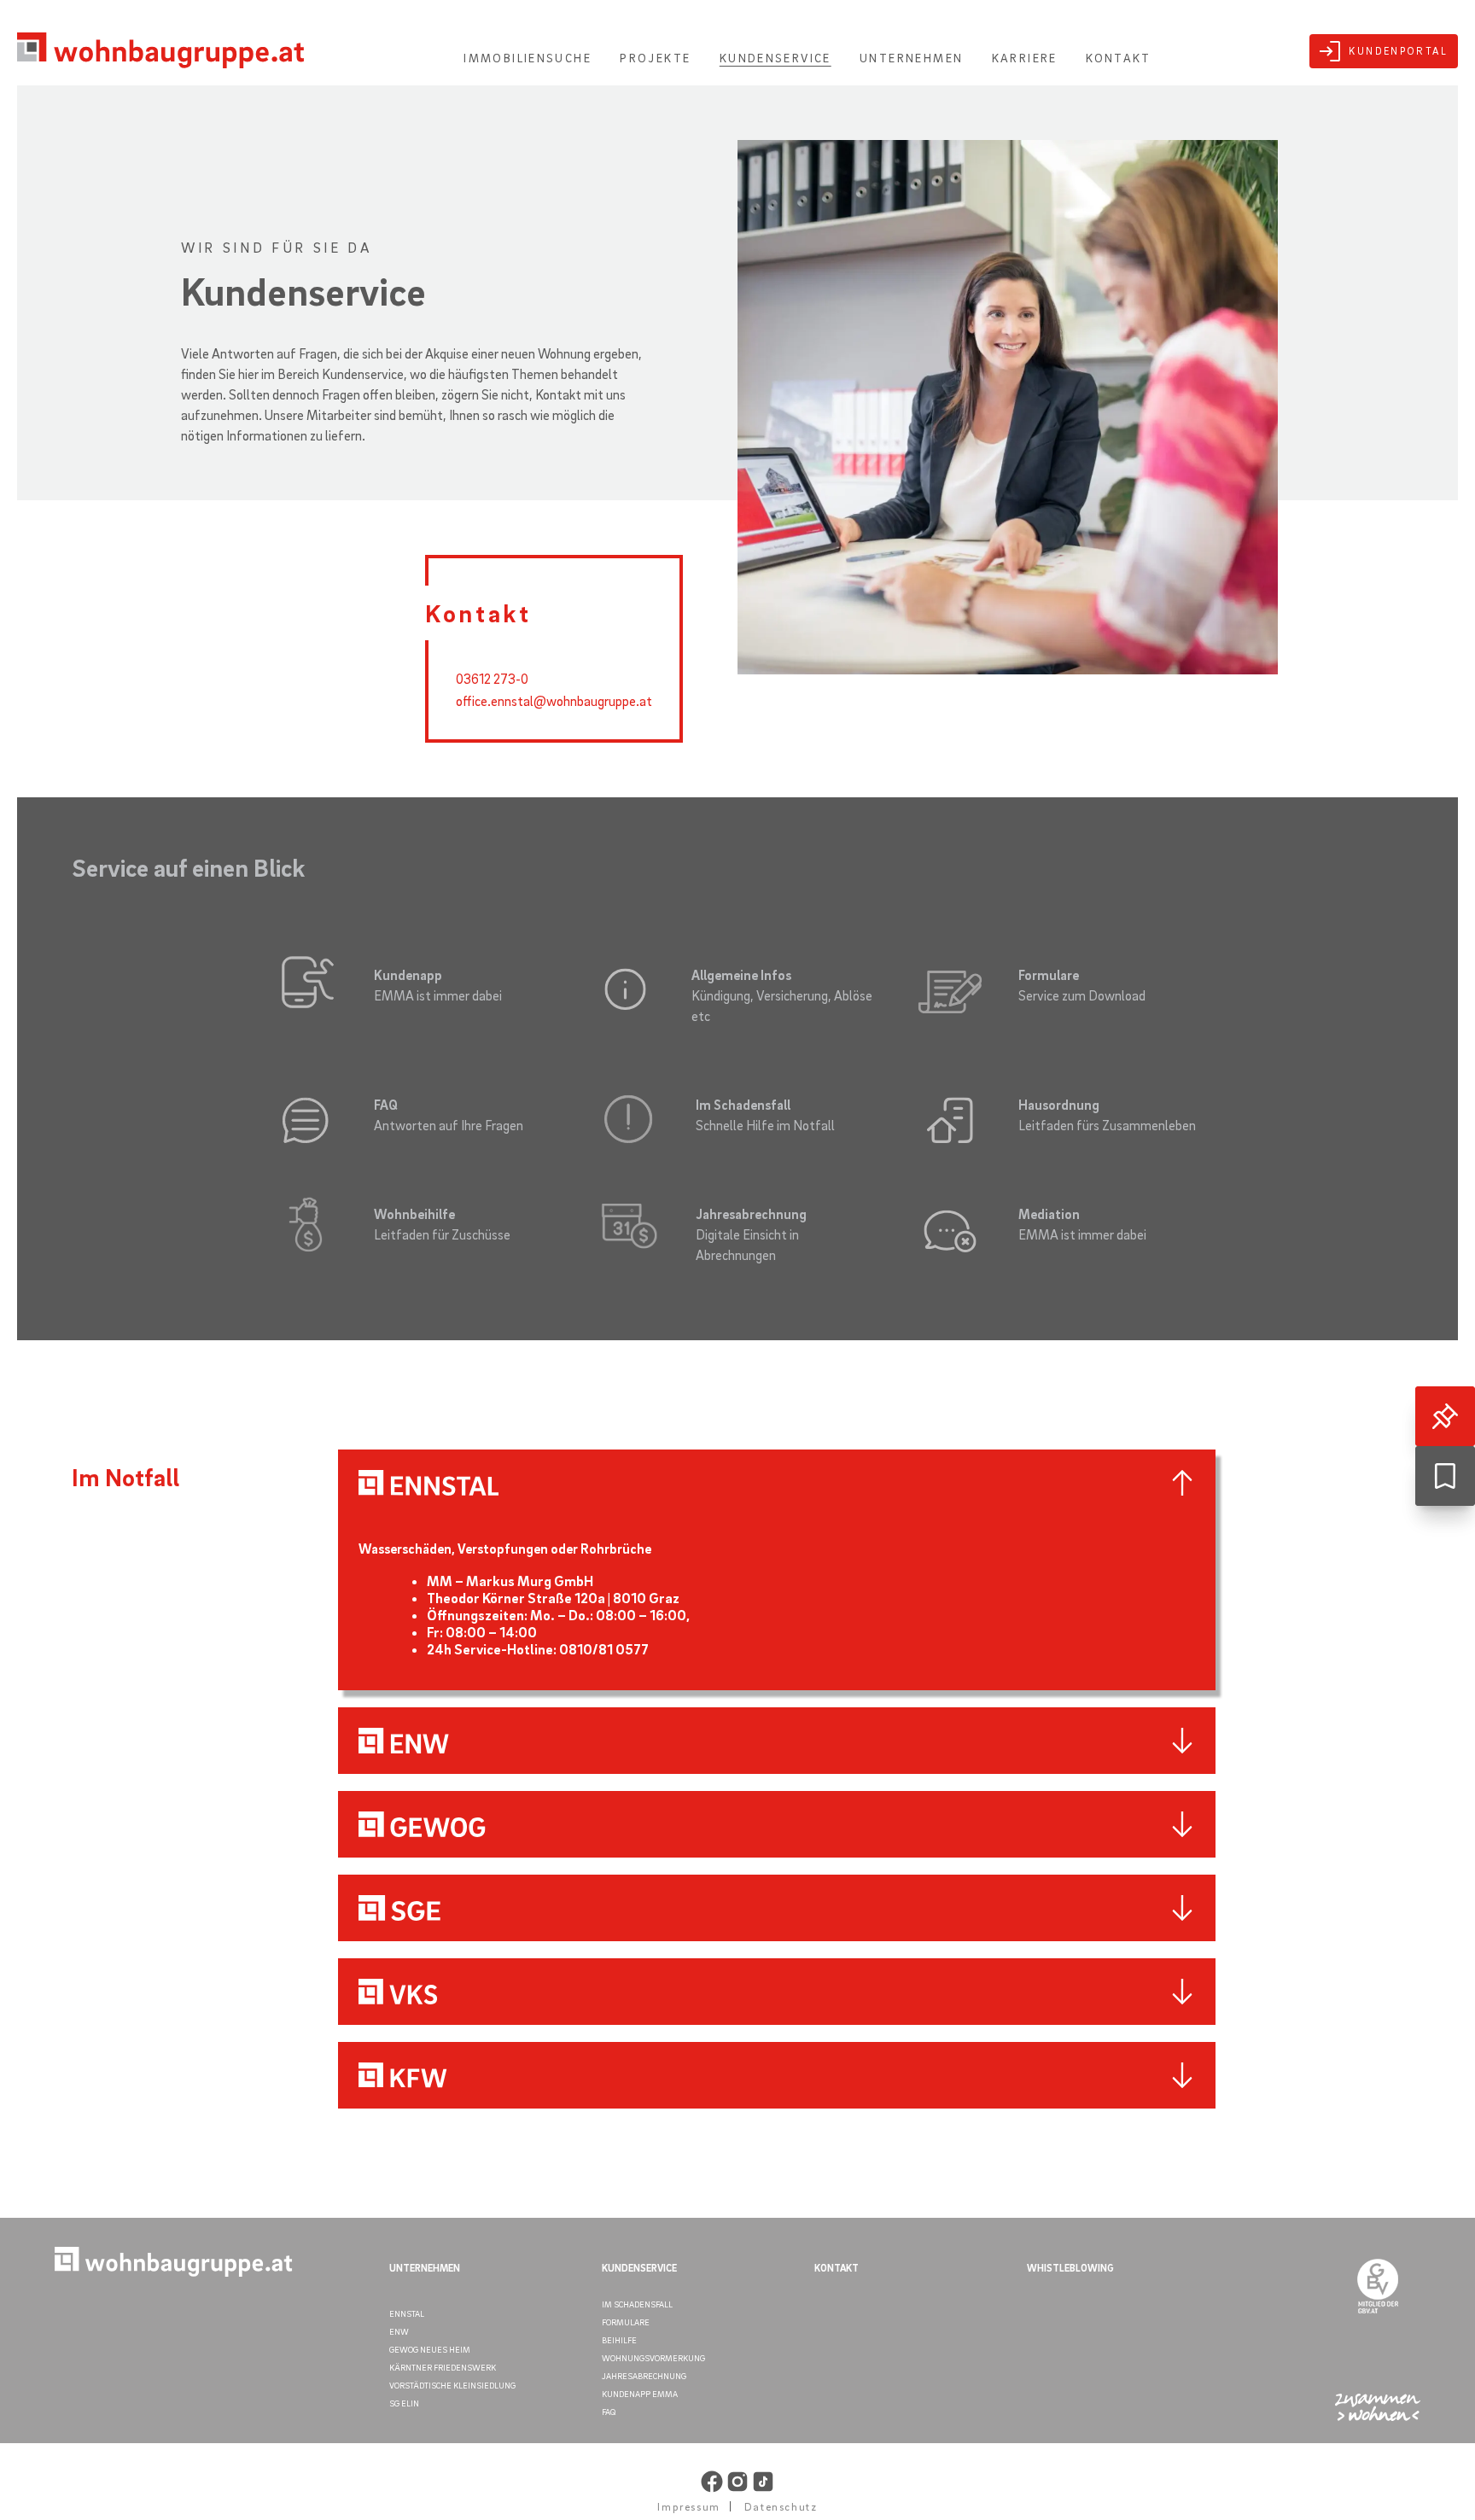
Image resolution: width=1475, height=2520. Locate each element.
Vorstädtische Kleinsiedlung (452, 2385)
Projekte (655, 58)
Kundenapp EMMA (640, 2394)
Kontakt (1119, 58)
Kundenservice (775, 58)
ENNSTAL (407, 2313)
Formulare (626, 2322)
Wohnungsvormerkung (653, 2358)
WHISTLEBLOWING (1070, 2268)
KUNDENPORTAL (1398, 51)
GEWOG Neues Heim (430, 2349)
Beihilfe (619, 2340)
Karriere (1025, 58)
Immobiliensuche (528, 58)
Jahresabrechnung (644, 2376)
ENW (399, 2331)
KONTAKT (837, 2268)
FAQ (609, 2412)
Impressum (688, 2506)
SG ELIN (404, 2403)
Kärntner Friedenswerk (443, 2367)
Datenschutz (781, 2506)
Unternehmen (911, 58)
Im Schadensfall (637, 2304)
